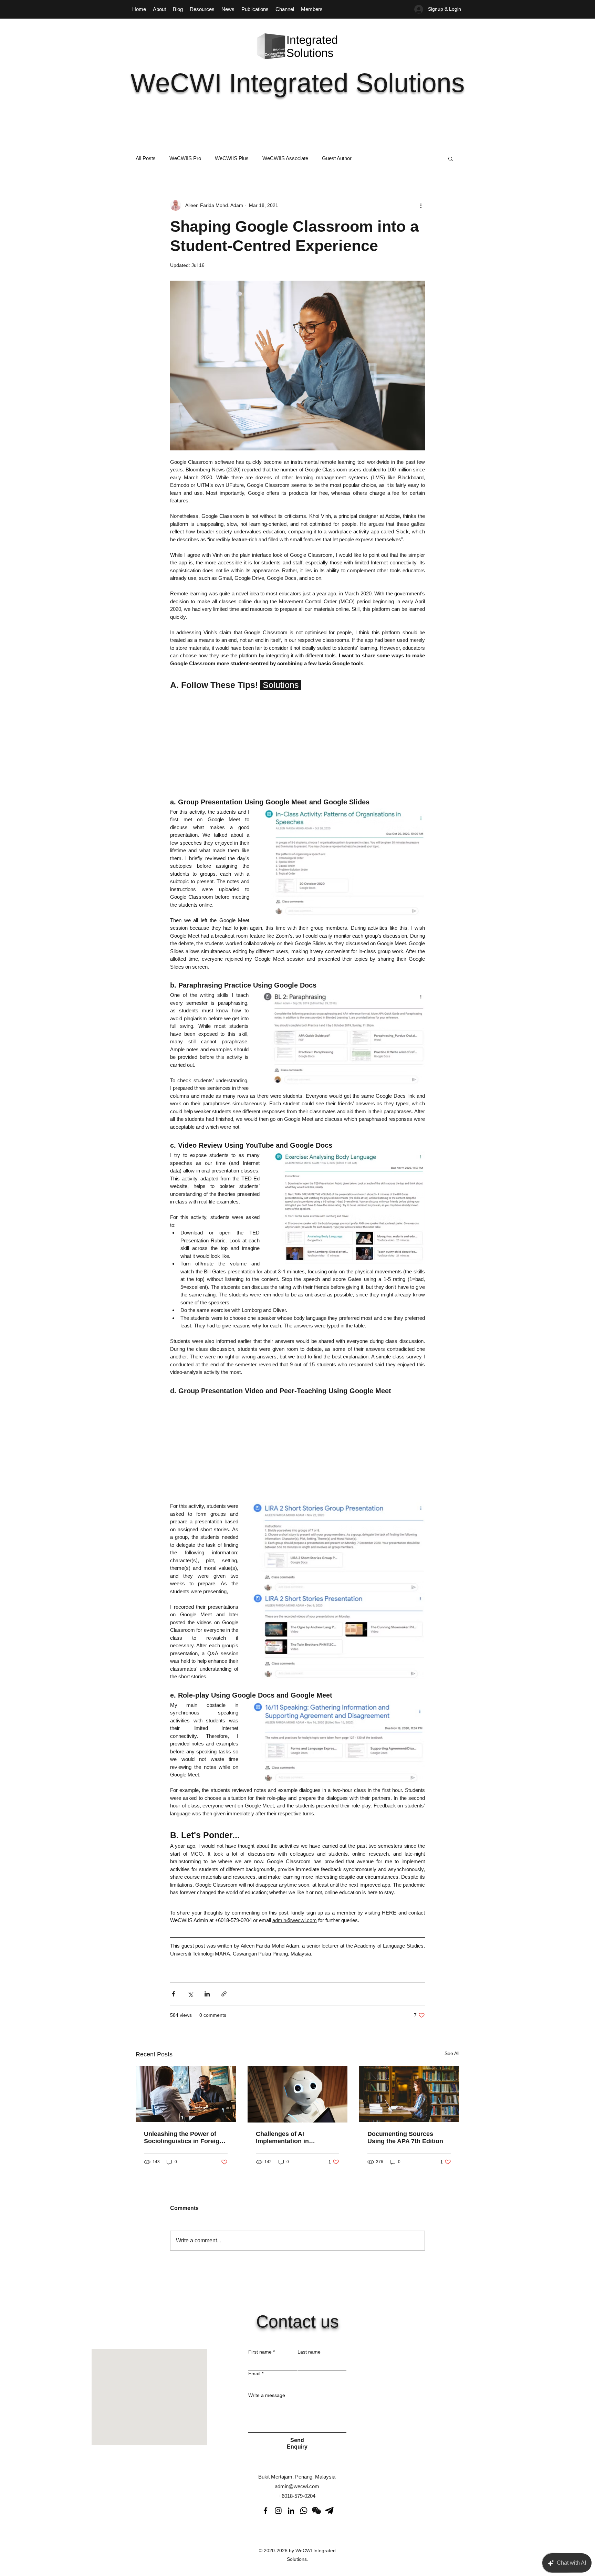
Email (256, 2374)
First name (262, 2352)
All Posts (146, 158)
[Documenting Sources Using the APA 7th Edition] (409, 2094)
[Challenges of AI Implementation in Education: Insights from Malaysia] (298, 2094)
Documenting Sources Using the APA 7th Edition (405, 2137)
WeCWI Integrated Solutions (298, 83)
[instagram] (278, 2511)
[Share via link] (224, 1994)
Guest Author (337, 158)
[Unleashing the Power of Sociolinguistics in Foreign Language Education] (186, 2094)
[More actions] (421, 205)
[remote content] (297, 741)
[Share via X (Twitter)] (190, 1994)
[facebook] (265, 2511)
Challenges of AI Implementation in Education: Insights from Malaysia (292, 2138)
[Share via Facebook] (173, 1994)
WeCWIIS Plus (232, 158)
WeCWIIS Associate (285, 158)
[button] (451, 158)
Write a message (267, 2395)
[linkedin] (291, 2511)
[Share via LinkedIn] (207, 1994)
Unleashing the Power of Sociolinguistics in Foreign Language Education (184, 2138)
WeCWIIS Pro (185, 158)
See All (452, 2053)
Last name (309, 2352)
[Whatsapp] (304, 2511)
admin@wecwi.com (297, 2486)
